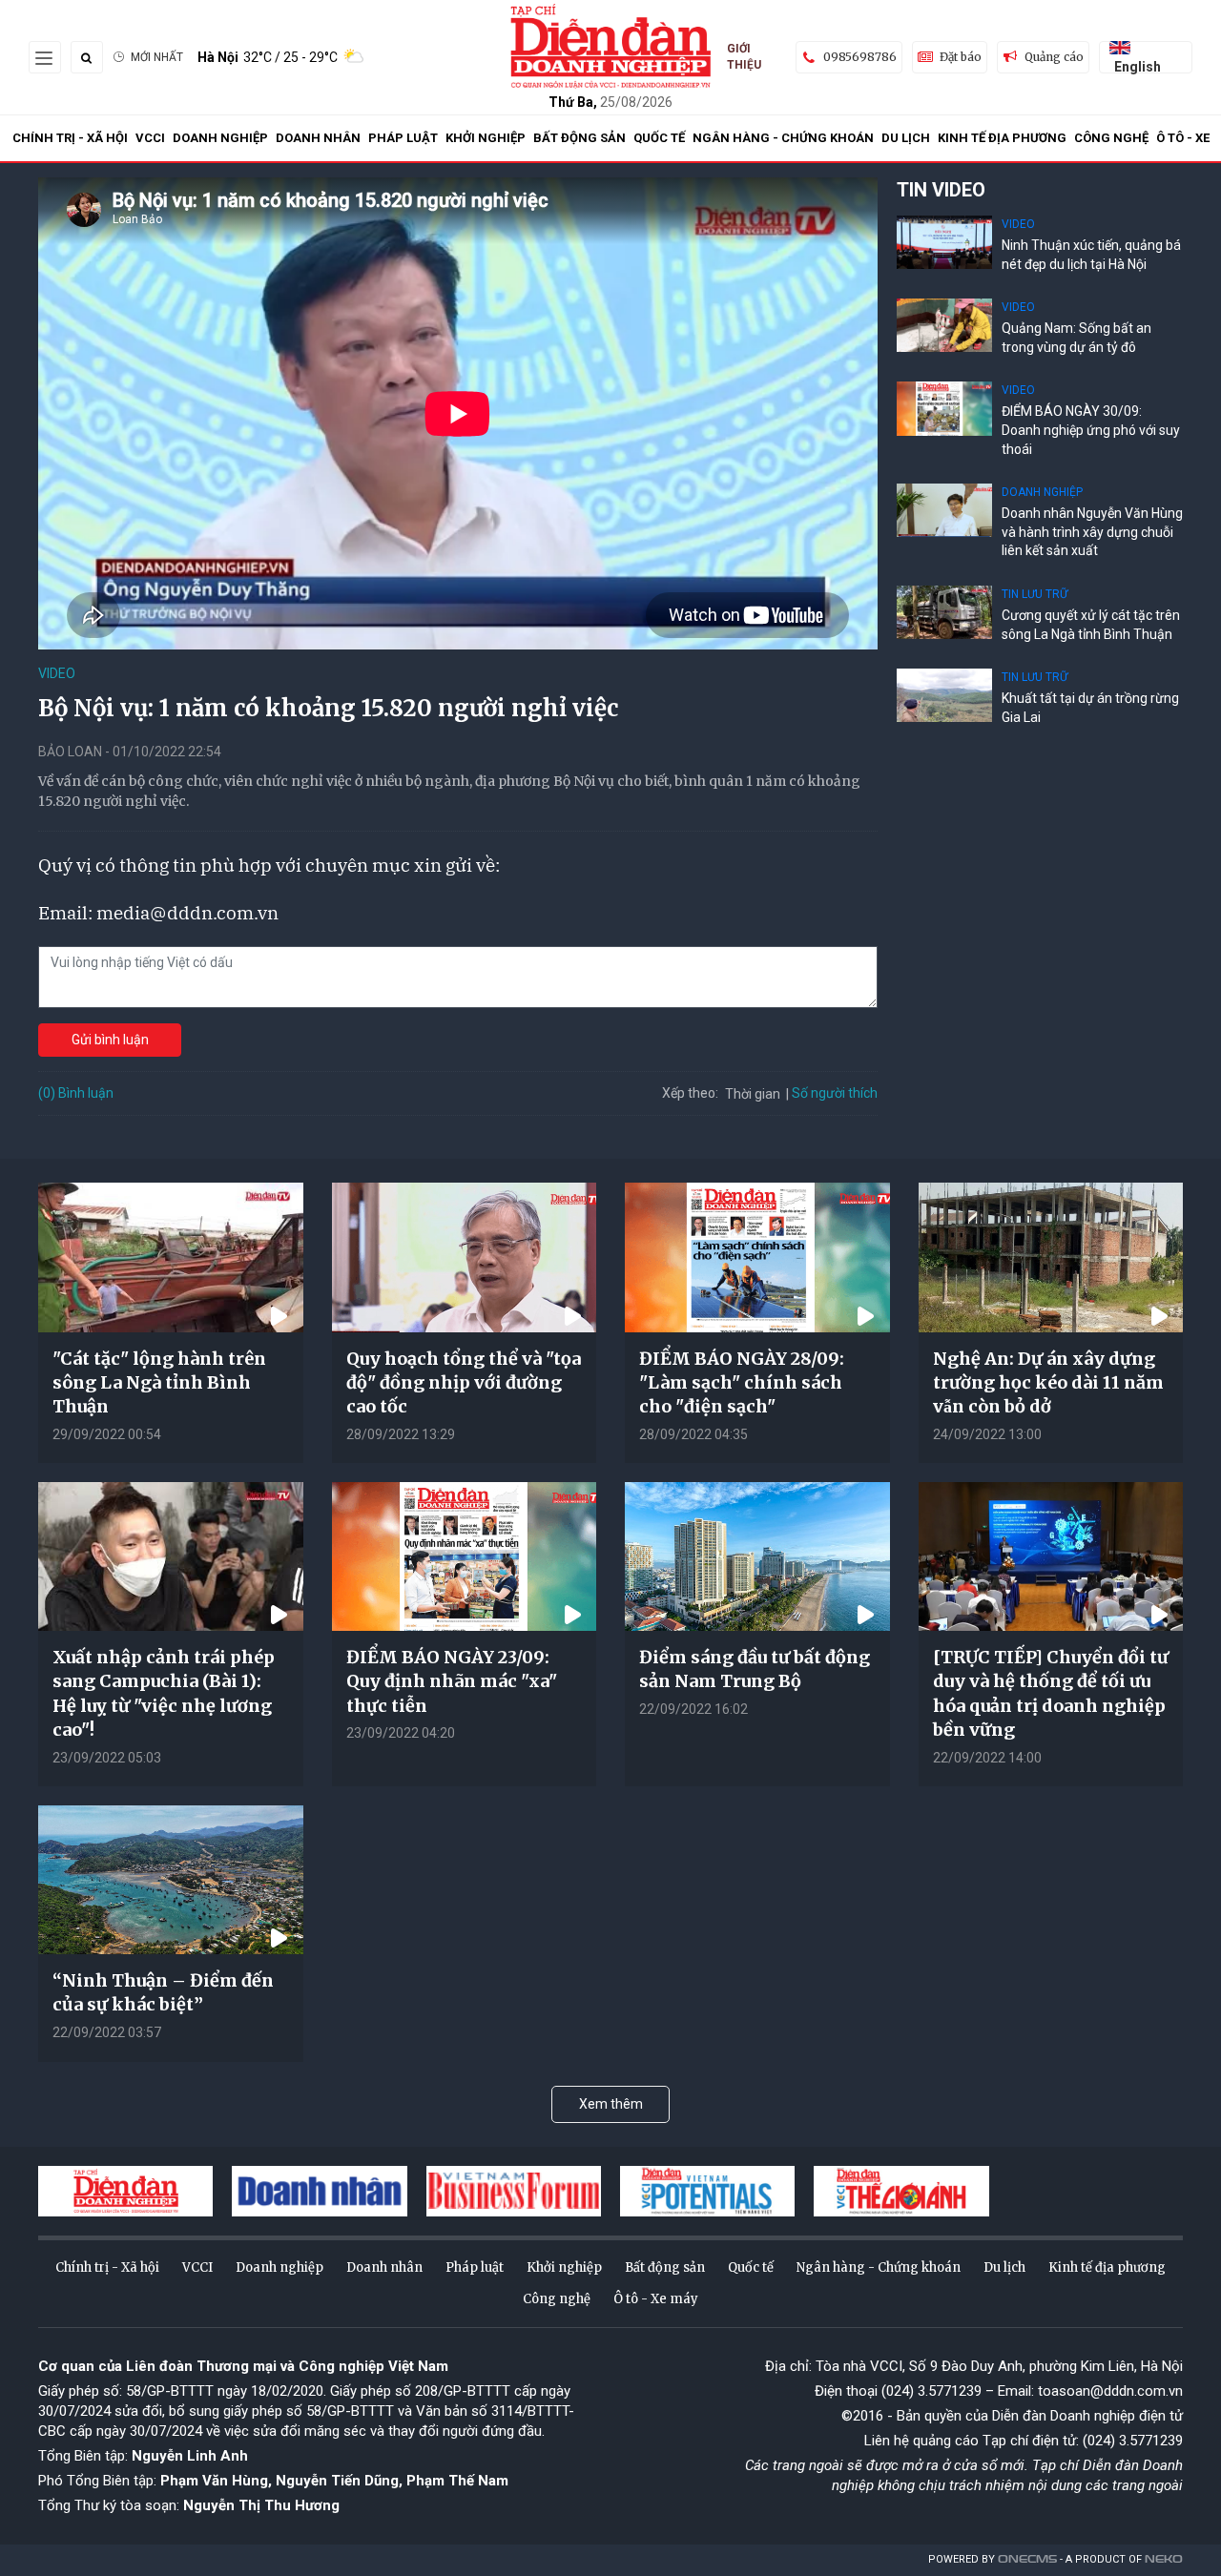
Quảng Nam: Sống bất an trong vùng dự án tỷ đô (1076, 338)
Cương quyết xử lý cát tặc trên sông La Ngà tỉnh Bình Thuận (1091, 625)
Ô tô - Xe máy (656, 2299)
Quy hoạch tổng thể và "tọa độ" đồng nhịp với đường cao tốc (464, 1382)
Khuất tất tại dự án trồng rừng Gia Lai (1090, 708)
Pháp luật (403, 138)
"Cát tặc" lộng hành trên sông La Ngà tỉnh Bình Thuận (159, 1382)
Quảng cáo (1054, 57)
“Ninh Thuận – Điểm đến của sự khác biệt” (163, 1992)
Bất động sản (579, 138)
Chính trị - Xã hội (70, 138)
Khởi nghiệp (486, 138)
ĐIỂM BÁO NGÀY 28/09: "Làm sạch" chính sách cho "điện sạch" (742, 1382)
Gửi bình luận (110, 1040)
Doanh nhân (318, 138)
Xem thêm (611, 2104)
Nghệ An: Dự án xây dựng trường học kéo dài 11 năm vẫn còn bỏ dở (1048, 1382)
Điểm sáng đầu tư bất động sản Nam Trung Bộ (755, 1669)
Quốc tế (659, 138)
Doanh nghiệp (220, 138)
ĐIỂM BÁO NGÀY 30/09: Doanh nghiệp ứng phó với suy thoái (1091, 430)
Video (57, 673)
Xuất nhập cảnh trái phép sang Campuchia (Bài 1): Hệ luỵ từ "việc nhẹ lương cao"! (164, 1693)
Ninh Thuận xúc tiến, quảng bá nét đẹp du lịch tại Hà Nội (1091, 255)
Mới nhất (157, 57)
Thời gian (753, 1094)
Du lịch (906, 138)
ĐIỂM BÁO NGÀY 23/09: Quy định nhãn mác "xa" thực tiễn (452, 1681)
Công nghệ (1111, 138)
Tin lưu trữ (1035, 594)
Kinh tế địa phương (1002, 138)
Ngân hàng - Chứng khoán (783, 138)
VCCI (150, 138)
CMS (1027, 2559)
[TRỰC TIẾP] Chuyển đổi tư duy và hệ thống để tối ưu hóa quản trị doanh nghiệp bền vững (1051, 1693)
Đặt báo (961, 57)
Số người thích (835, 1093)
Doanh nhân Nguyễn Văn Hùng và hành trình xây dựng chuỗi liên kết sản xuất (1092, 532)
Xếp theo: (690, 1093)
